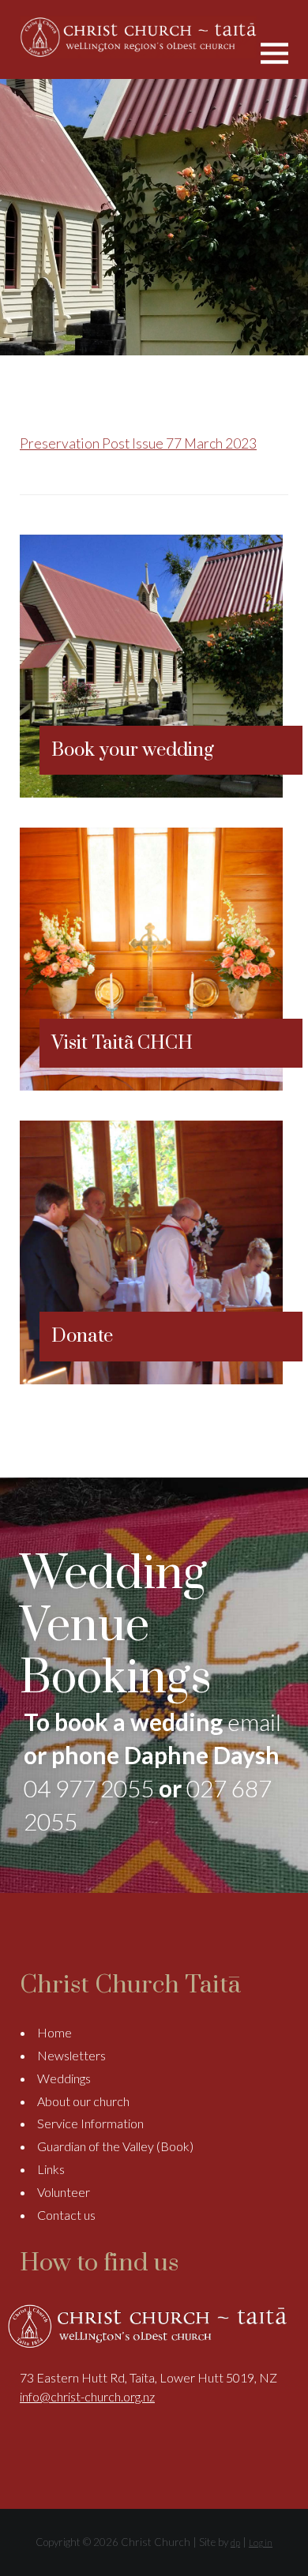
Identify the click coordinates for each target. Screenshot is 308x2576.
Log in (261, 2542)
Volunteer (64, 2192)
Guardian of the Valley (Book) (115, 2146)
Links (51, 2169)
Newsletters (71, 2055)
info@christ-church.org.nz (87, 2396)
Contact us (66, 2215)
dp (235, 2542)
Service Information (90, 2123)
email (254, 1722)
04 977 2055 (89, 1788)
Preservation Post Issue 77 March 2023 (138, 443)
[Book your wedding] (151, 792)
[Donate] (151, 1379)
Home (54, 2032)
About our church (83, 2101)
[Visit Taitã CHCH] (151, 1085)
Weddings (64, 2078)
